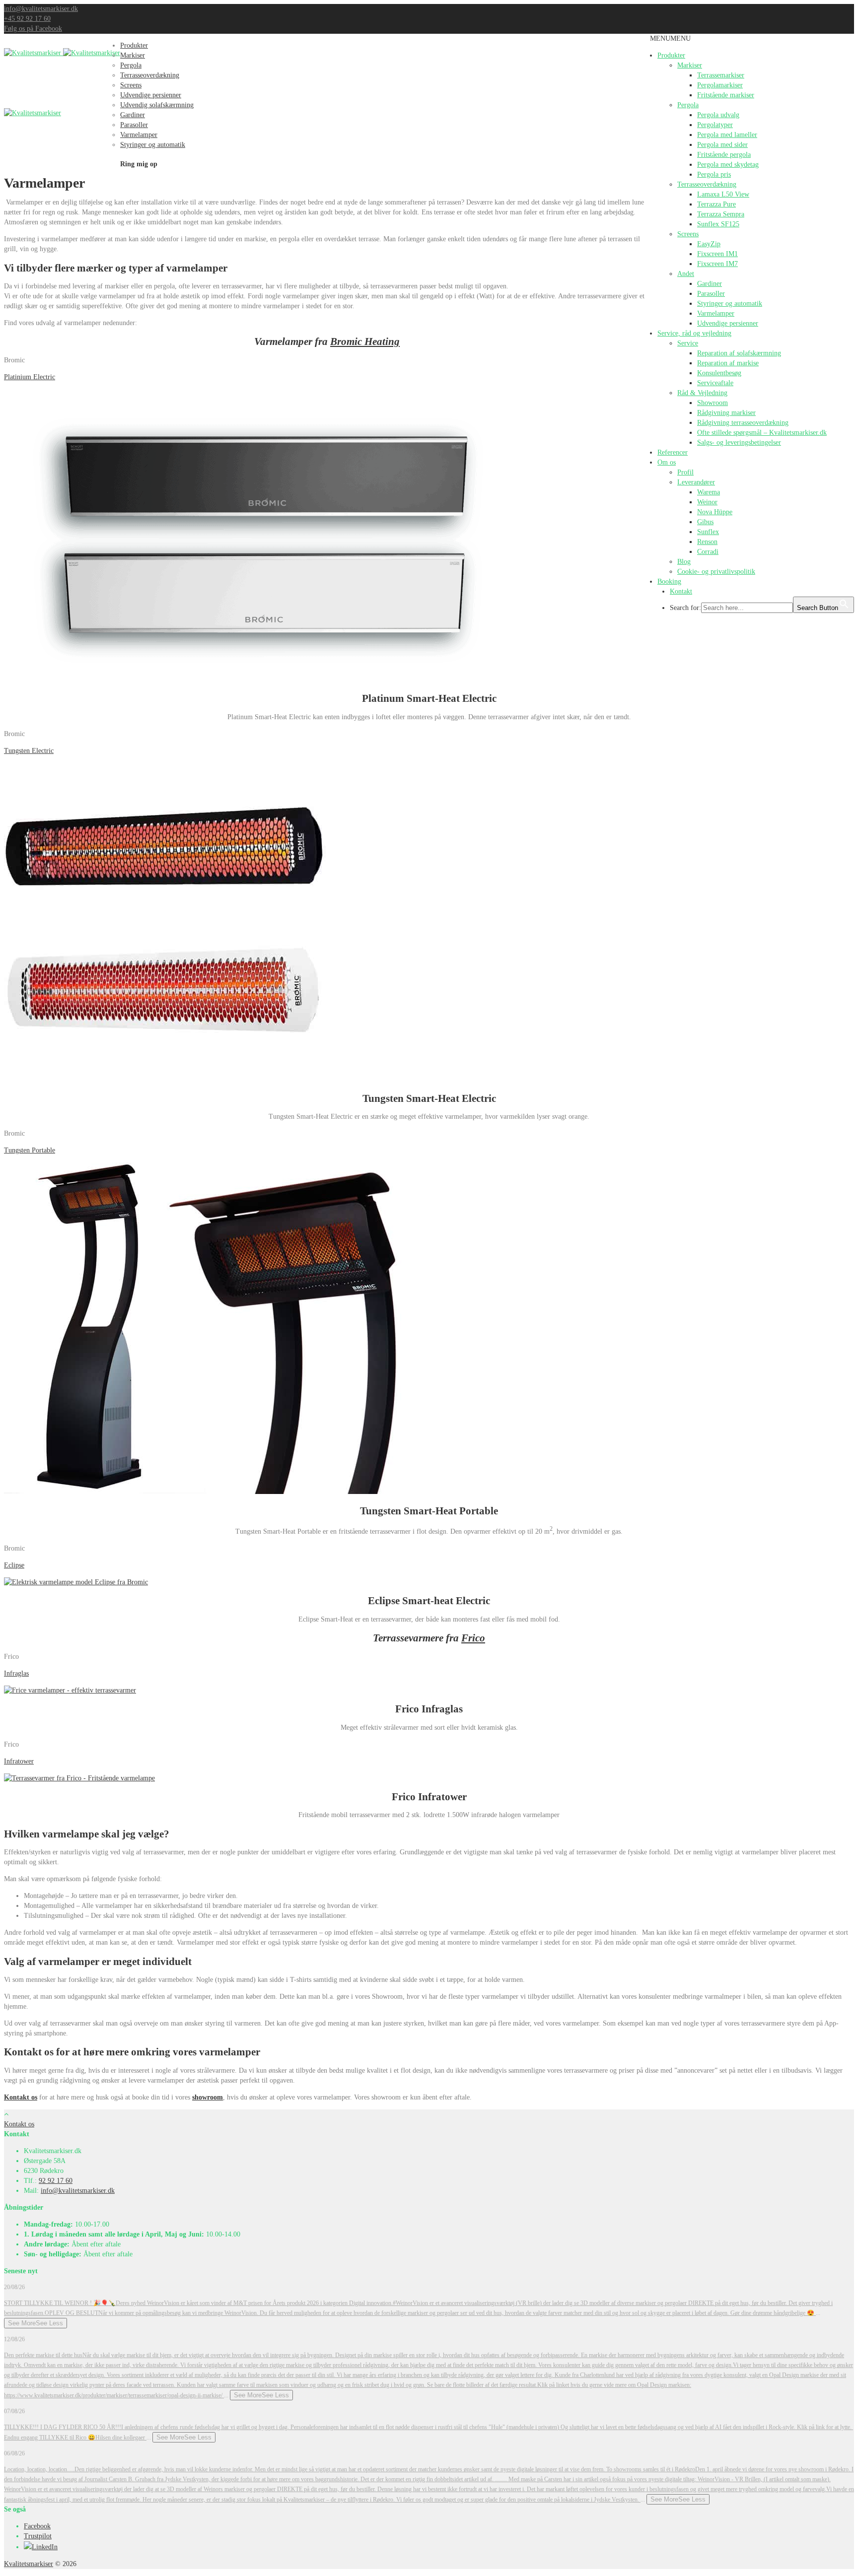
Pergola (688, 105)
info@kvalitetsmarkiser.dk (41, 9)
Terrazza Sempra (721, 214)
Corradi (708, 552)
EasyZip (709, 244)
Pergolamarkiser (720, 85)
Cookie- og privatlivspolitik (716, 572)
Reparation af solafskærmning (739, 353)
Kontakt (681, 591)
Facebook (37, 2526)
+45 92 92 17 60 (27, 19)
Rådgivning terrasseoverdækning (743, 423)
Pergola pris (714, 174)
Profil (685, 472)
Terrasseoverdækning (707, 184)
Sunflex (708, 532)
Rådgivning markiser (726, 413)
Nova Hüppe (715, 512)
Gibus (705, 522)
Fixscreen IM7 (717, 264)
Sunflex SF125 (718, 224)
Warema (709, 492)
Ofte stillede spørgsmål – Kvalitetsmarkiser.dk (762, 433)
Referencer (673, 452)
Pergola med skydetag (728, 165)
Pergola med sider (722, 145)
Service (688, 343)
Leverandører (696, 482)
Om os (667, 462)
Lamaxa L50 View (723, 194)
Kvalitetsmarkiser (29, 2564)
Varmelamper (716, 313)
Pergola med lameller (727, 135)
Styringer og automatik (730, 304)
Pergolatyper (715, 125)
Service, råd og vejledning (694, 333)
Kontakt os (21, 2097)
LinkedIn (45, 2547)
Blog (684, 562)
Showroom (713, 403)
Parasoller (711, 294)
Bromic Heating (365, 341)
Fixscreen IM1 (717, 254)
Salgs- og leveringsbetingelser (739, 442)
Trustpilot (38, 2536)
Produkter (671, 55)
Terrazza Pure (716, 204)
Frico (473, 1638)
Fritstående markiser (726, 95)
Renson (707, 542)
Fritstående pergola (724, 155)
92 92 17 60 (56, 2181)
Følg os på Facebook (33, 29)
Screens (688, 234)
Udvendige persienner (728, 323)
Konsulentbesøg (719, 373)
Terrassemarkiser (721, 75)
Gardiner (710, 284)
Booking (669, 581)
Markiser (690, 65)
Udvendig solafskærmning (157, 105)
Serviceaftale (715, 383)
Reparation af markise (728, 363)
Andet (686, 274)
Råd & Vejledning (702, 393)
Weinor (707, 502)
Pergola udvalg (718, 115)
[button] (670, 38)
